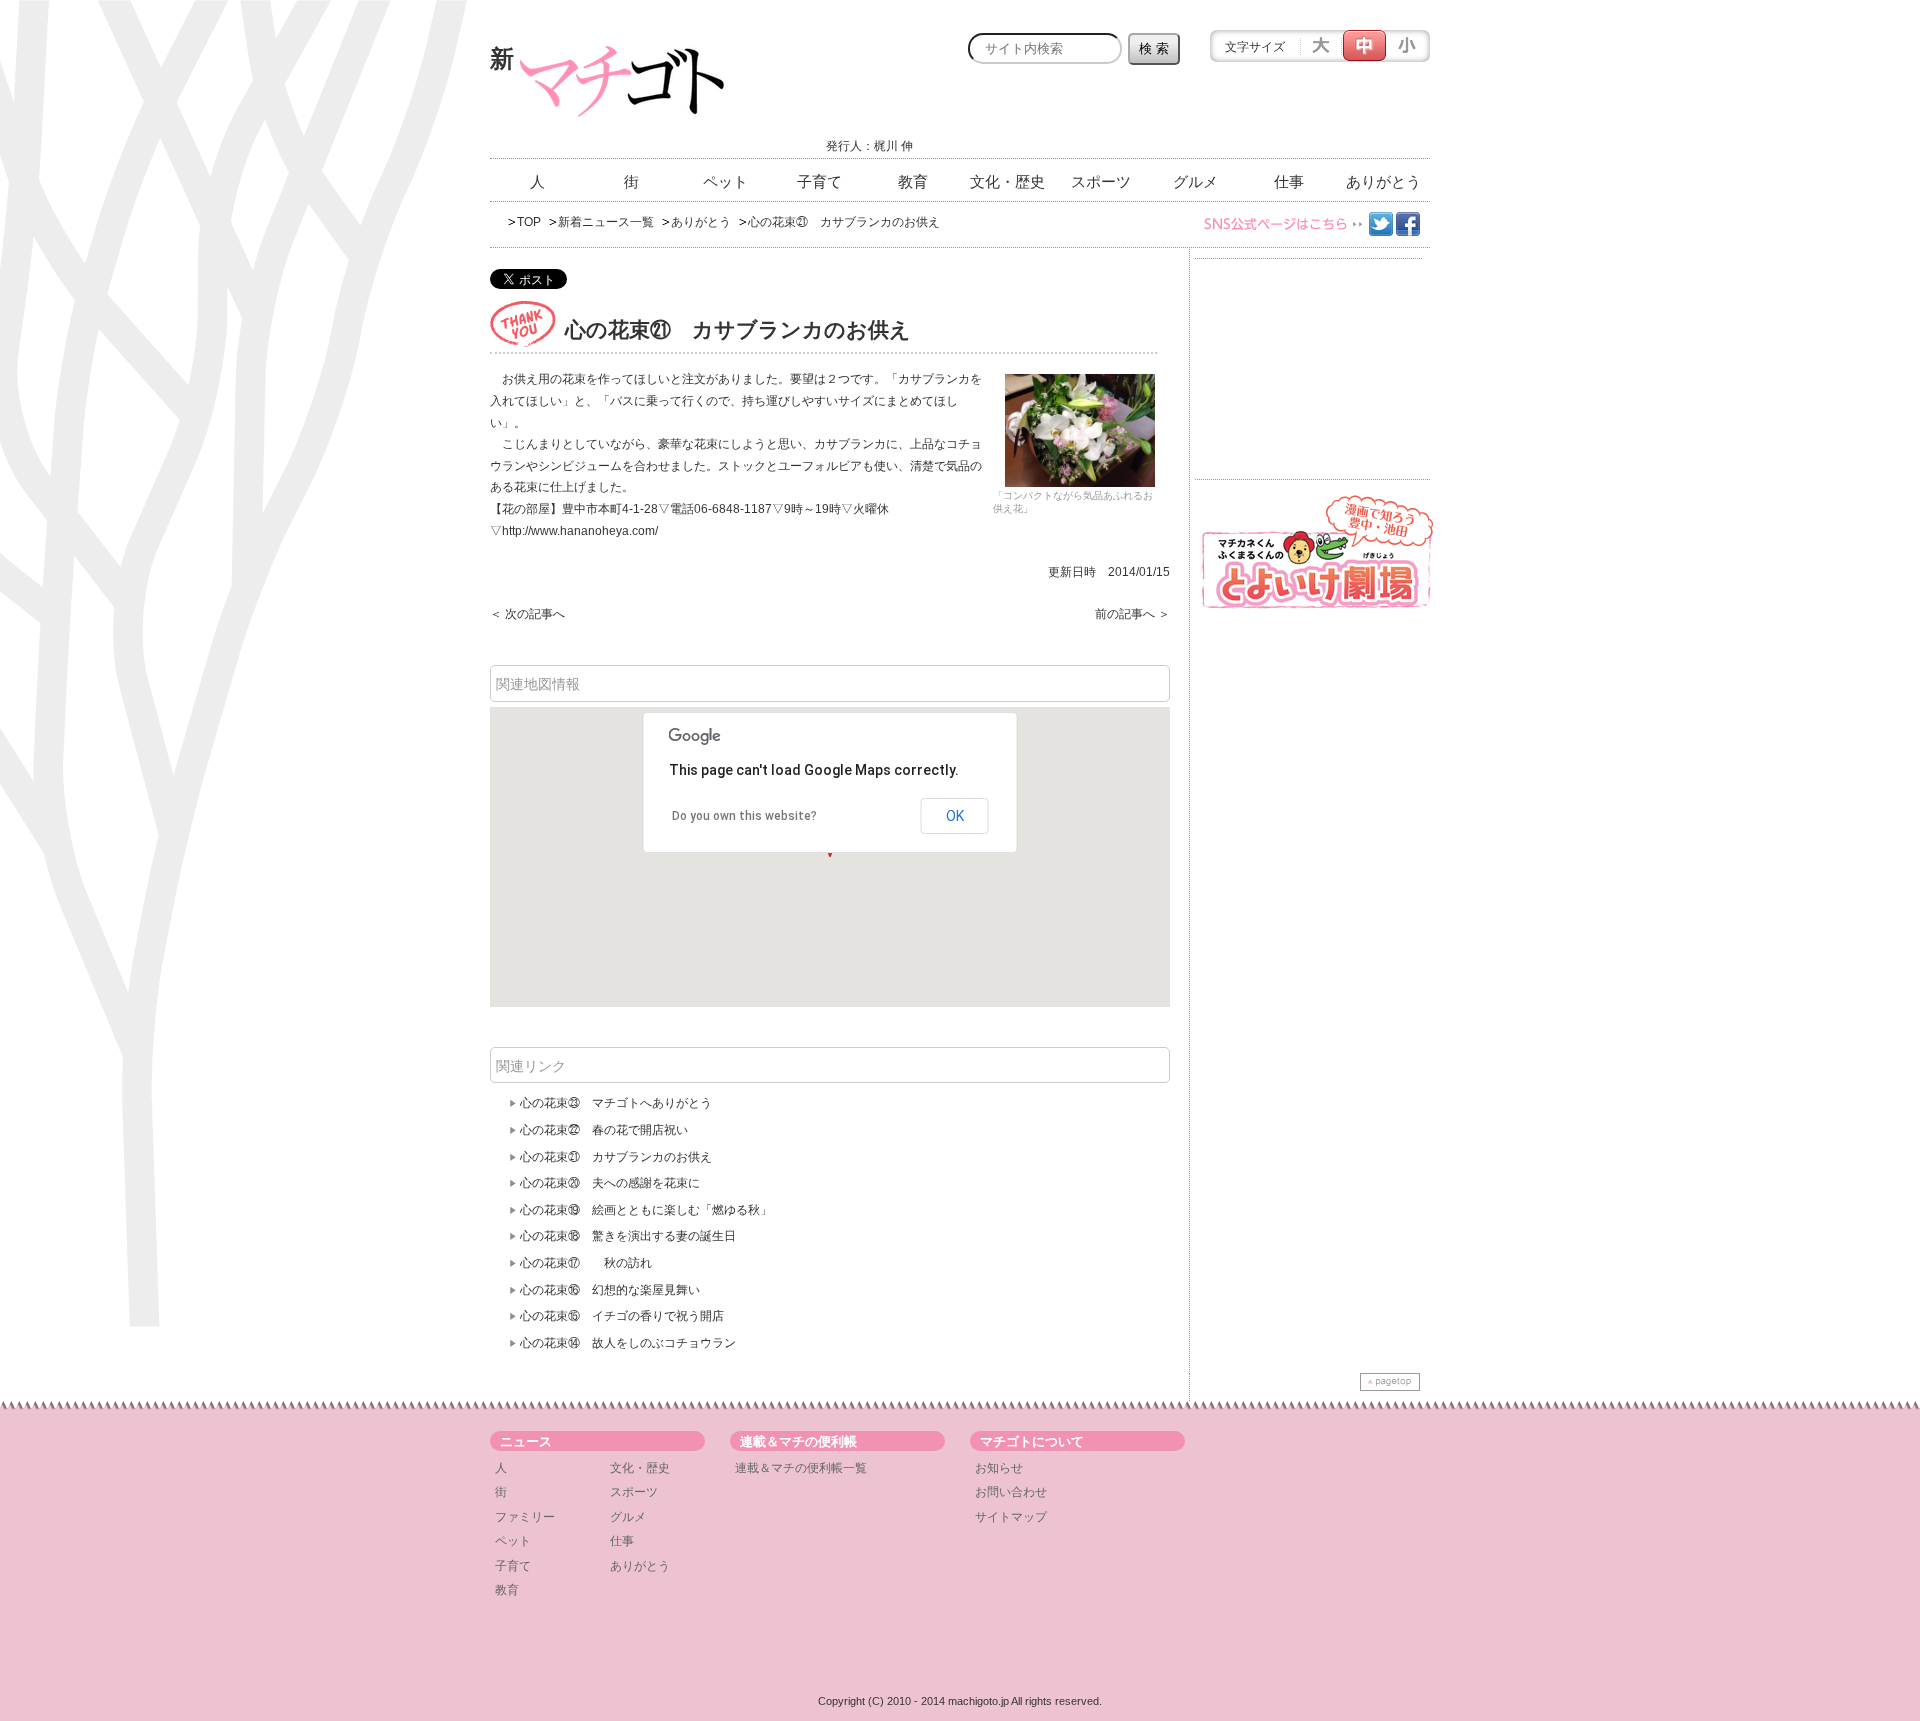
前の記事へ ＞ (1132, 614)
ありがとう (1383, 181)
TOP (529, 222)
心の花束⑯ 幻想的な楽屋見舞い (610, 1290)
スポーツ (1101, 181)
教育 (913, 181)
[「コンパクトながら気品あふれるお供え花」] (1080, 430)
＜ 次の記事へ (527, 614)
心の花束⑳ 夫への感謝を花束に (610, 1183)
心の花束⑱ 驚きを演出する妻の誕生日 (628, 1236)
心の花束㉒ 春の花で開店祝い (604, 1130)
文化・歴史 (1007, 181)
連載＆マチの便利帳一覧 (801, 1468)
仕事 (1289, 181)
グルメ (1195, 181)
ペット (725, 181)
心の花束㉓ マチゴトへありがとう (616, 1103)
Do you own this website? (744, 816)
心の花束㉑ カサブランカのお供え (616, 1157)
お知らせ (999, 1468)
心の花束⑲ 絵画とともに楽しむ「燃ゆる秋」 (646, 1210)
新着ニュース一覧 (606, 222)
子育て (819, 181)
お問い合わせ (1011, 1492)
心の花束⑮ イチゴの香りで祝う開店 (622, 1316)
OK (955, 816)
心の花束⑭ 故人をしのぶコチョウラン (628, 1343)
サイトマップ (1011, 1517)
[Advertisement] (1196, 117)
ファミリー (525, 1517)
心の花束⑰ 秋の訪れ (586, 1263)
